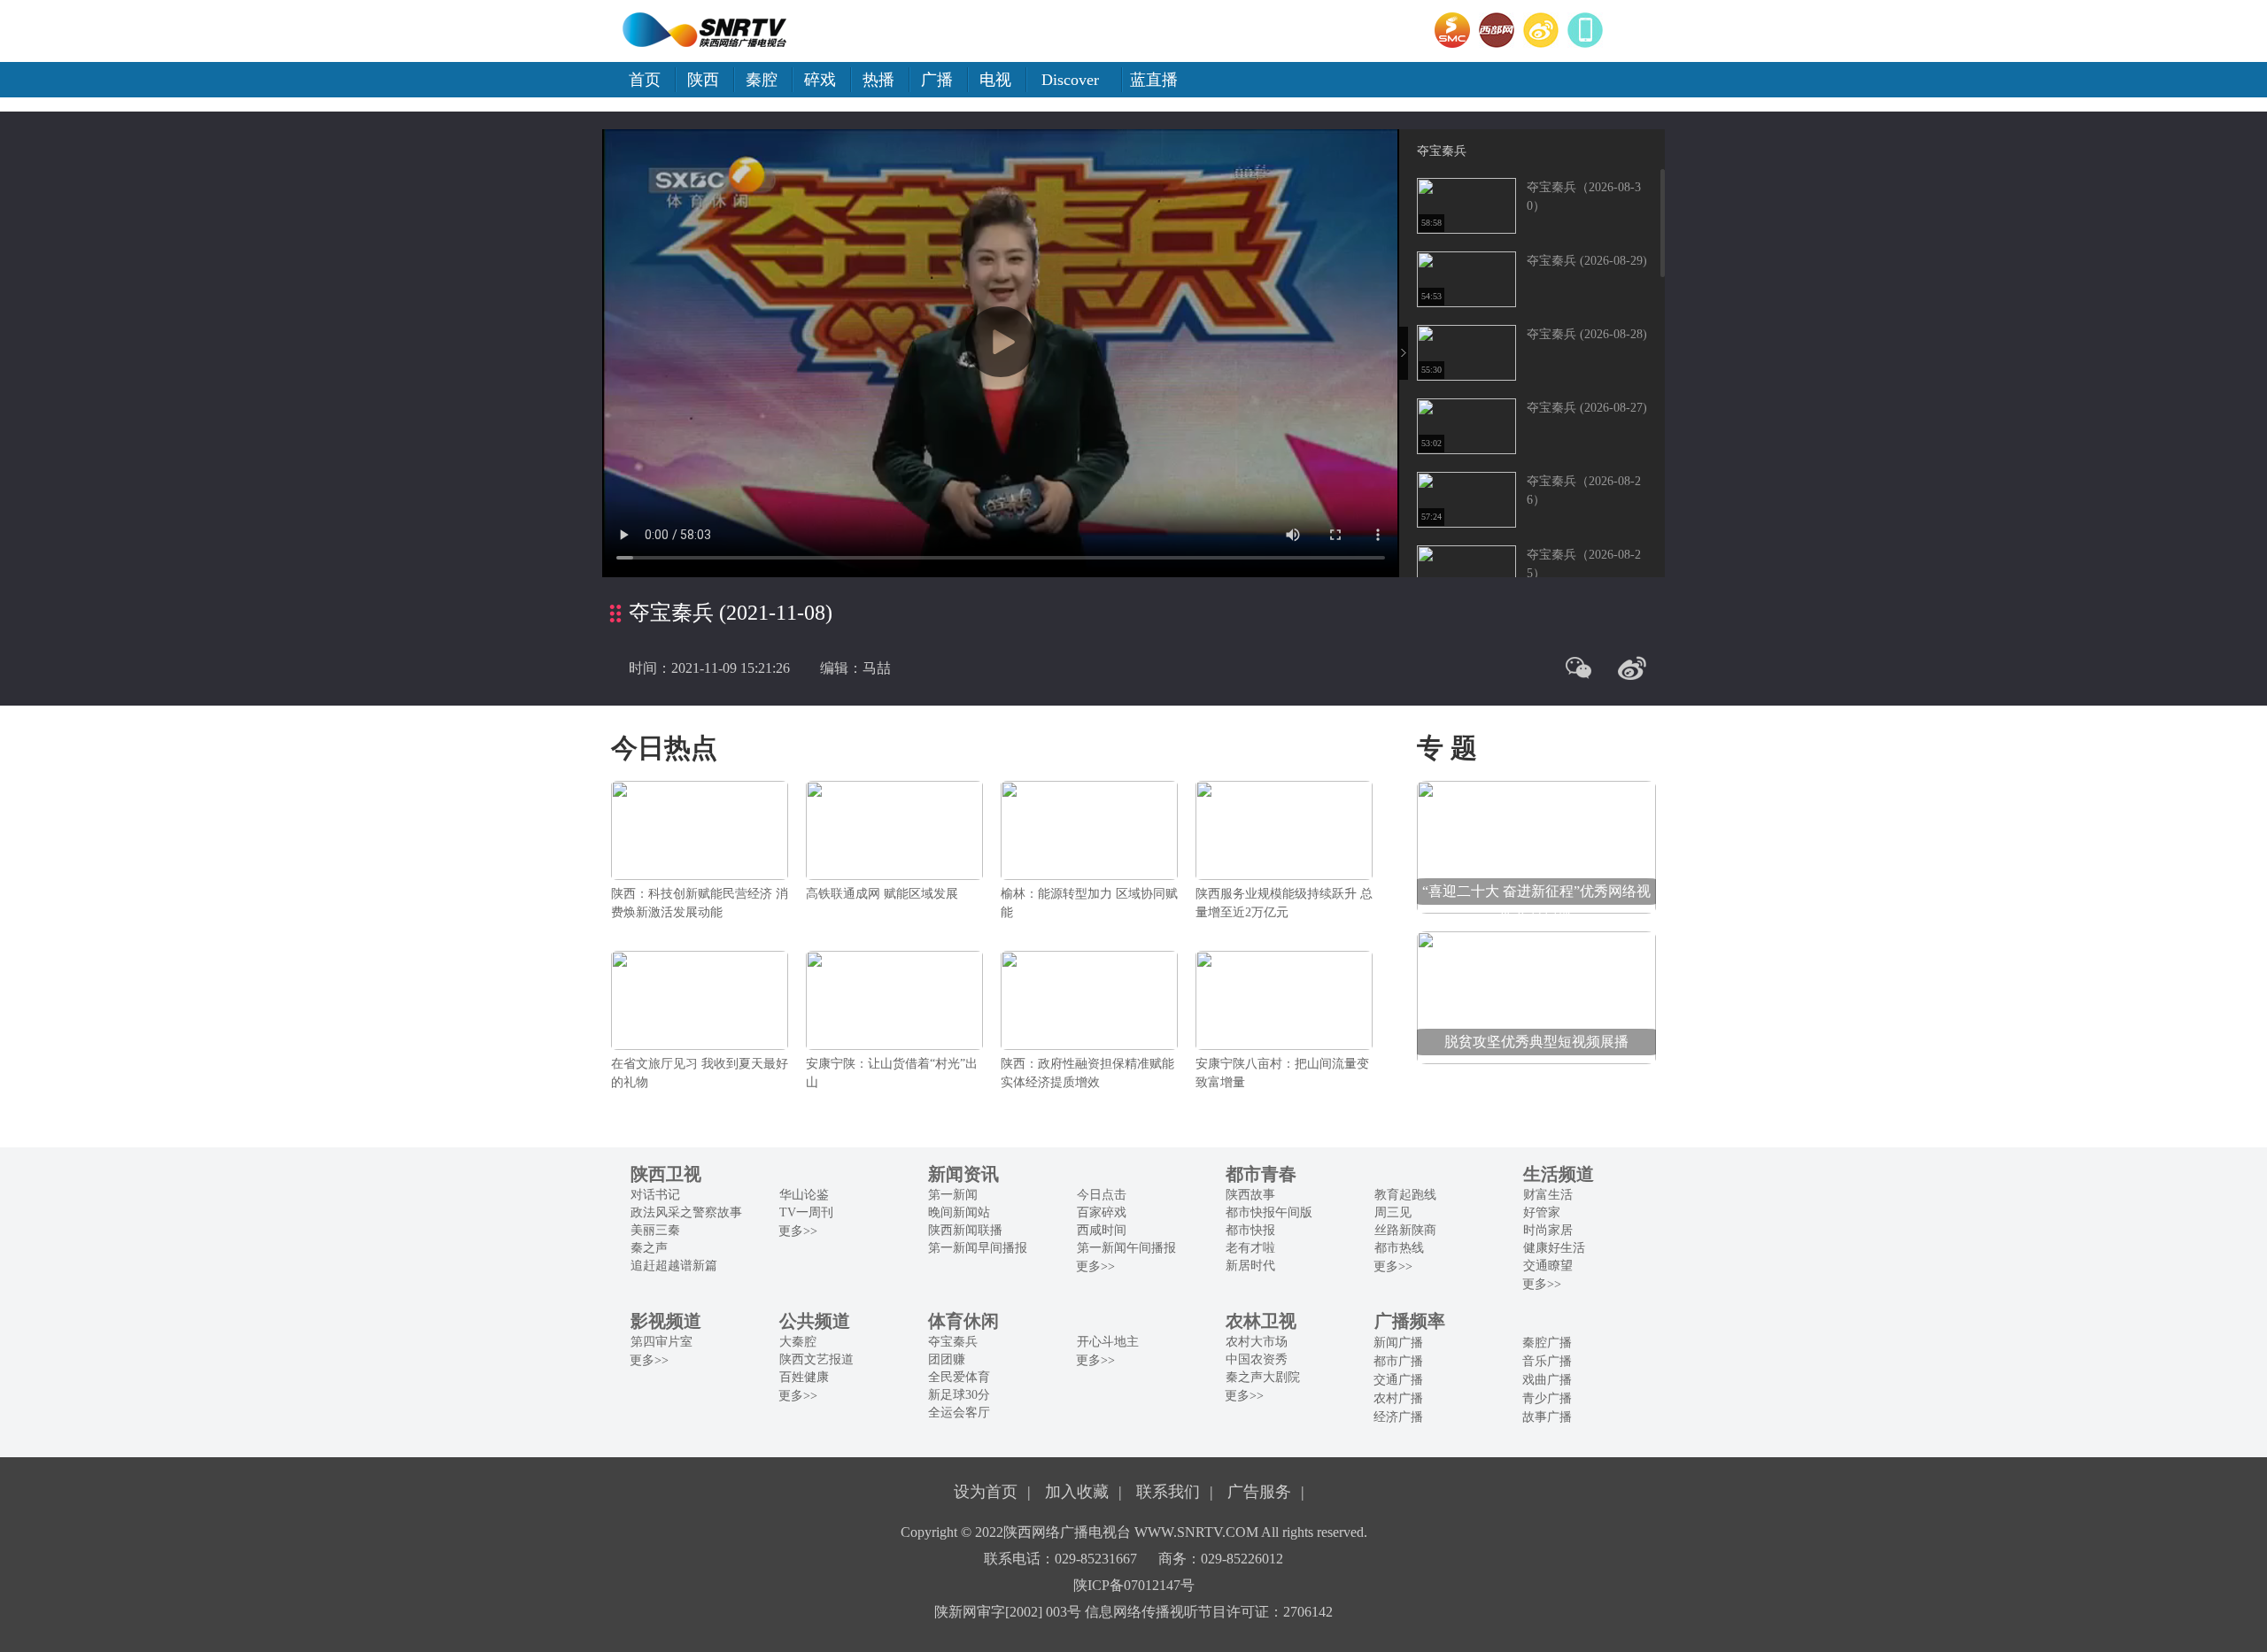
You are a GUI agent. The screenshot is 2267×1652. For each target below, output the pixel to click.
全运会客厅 (959, 1413)
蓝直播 (1154, 80)
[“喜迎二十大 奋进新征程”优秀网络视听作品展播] (1536, 846)
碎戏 (820, 80)
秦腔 (762, 80)
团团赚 (947, 1359)
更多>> (798, 1231)
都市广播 (1398, 1361)
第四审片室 (662, 1342)
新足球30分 (959, 1395)
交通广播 (1398, 1380)
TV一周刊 (806, 1212)
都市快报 (1250, 1230)
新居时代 (1250, 1266)
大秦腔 (798, 1342)
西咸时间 (1102, 1230)
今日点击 (1102, 1195)
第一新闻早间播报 (978, 1248)
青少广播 (1547, 1398)
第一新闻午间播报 (1126, 1248)
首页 (645, 80)
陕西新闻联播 (965, 1230)
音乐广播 (1547, 1361)
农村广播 (1398, 1398)
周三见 (1393, 1212)
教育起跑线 (1405, 1195)
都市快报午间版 (1269, 1212)
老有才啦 (1250, 1248)
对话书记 (655, 1195)
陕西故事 (1250, 1195)
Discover (1070, 80)
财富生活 (1548, 1195)
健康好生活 (1554, 1248)
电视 (995, 80)
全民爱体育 (959, 1377)
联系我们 (1168, 1492)
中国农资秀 (1257, 1359)
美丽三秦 (655, 1230)
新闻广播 (1398, 1343)
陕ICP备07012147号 (1134, 1585)
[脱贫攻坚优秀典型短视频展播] (1536, 996)
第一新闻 (953, 1195)
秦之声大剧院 (1263, 1377)
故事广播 (1547, 1417)
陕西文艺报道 (816, 1359)
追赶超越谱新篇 (674, 1266)
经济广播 (1398, 1417)
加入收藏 (1077, 1492)
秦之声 (649, 1248)
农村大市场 (1257, 1342)
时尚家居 (1548, 1230)
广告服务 (1259, 1492)
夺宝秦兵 (1442, 151)
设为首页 (986, 1492)
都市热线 (1399, 1248)
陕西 (703, 80)
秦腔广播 (1547, 1343)
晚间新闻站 (959, 1212)
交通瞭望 (1548, 1266)
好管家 (1542, 1212)
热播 (878, 80)
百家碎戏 (1102, 1212)
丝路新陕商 (1405, 1230)
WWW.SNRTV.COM (1196, 1532)
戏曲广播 (1547, 1380)
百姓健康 (804, 1377)
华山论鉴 (804, 1195)
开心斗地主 (1108, 1342)
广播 (937, 80)
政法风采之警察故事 (686, 1212)
